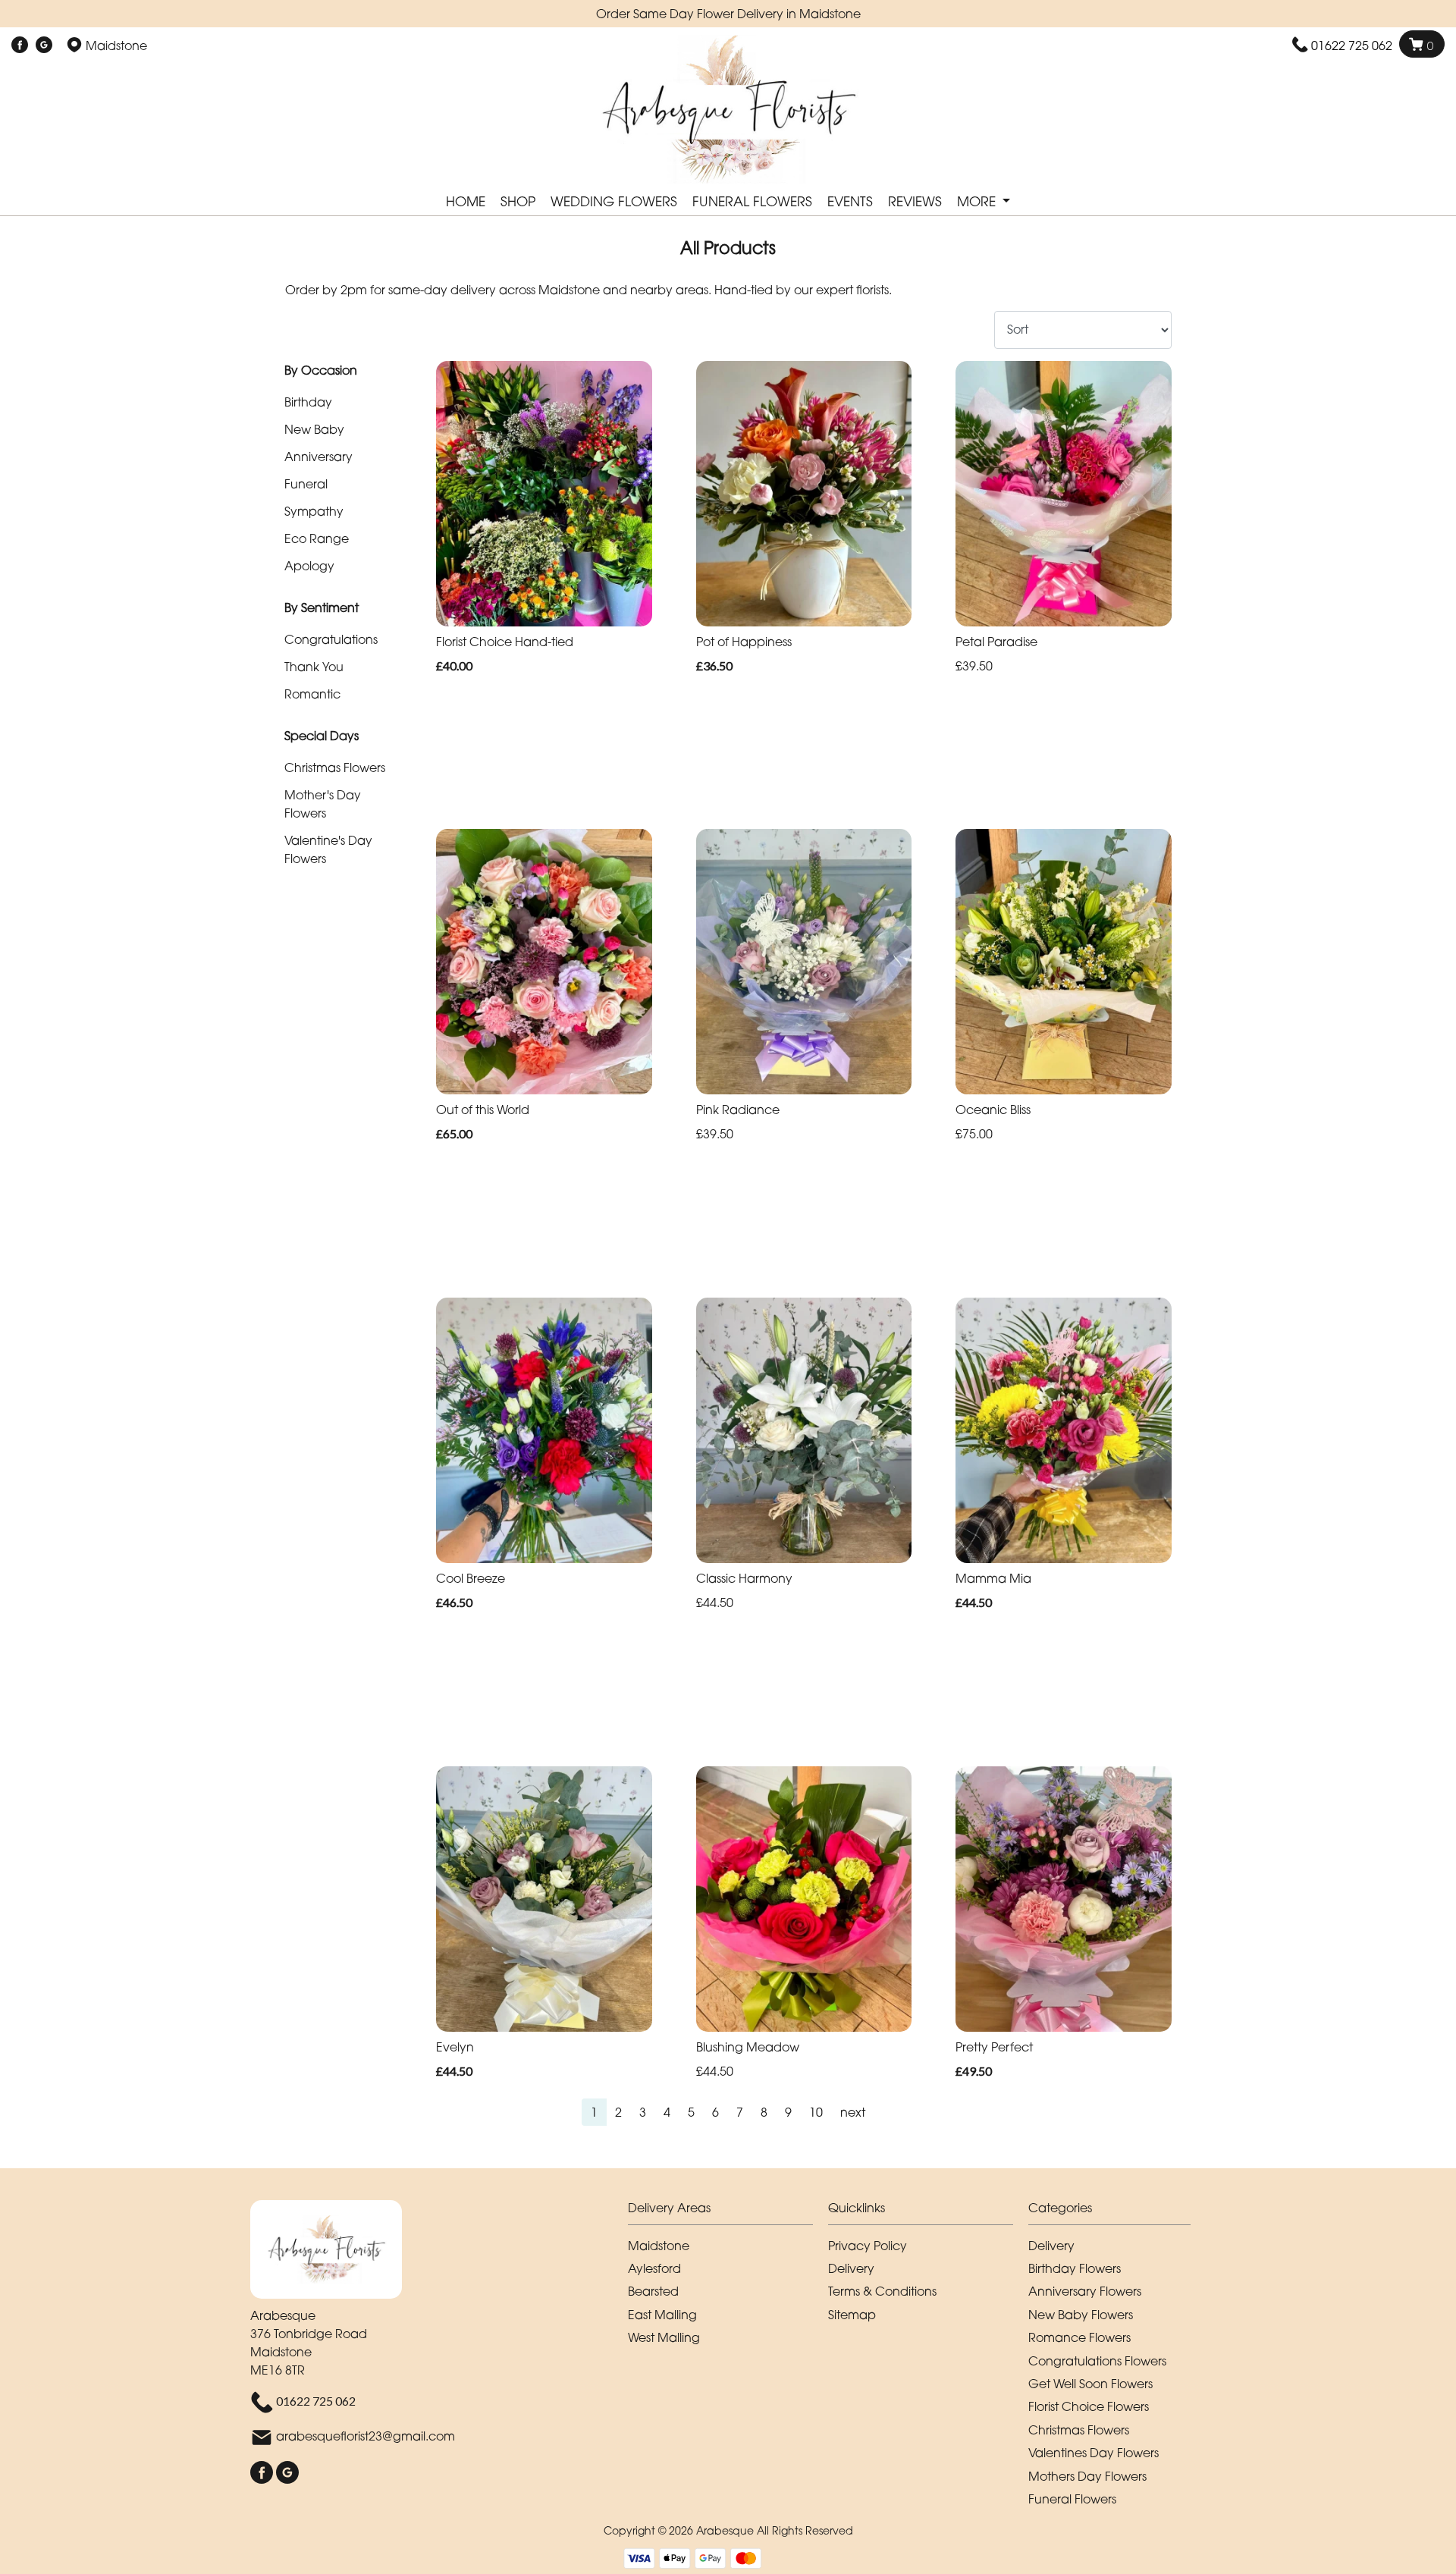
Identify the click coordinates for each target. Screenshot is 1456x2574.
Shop (518, 201)
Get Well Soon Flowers (1090, 2384)
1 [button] (594, 2112)
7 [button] (740, 2112)
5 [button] (691, 2112)
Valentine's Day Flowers (328, 849)
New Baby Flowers (1081, 2315)
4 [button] (667, 2112)
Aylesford (654, 2268)
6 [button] (715, 2112)
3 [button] (643, 2112)
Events (850, 201)
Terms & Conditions (882, 2291)
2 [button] (618, 2112)
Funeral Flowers (752, 201)
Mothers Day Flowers (1087, 2476)
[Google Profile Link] (44, 46)
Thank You (314, 667)
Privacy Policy (868, 2246)
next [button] (853, 2112)
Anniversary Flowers (1085, 2291)
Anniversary (318, 457)
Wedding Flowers (614, 201)
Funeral (306, 484)
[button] (728, 2212)
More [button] (978, 201)
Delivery (851, 2268)
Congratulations (331, 639)
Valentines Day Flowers (1094, 2453)
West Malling (664, 2337)
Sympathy (314, 511)
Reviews (915, 201)
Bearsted (653, 2291)
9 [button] (788, 2112)
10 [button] (816, 2112)
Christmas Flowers (335, 767)
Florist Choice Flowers (1089, 2406)
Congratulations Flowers (1097, 2361)
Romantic (312, 694)
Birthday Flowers (1075, 2268)
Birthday (308, 402)
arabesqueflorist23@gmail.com (366, 2436)
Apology (309, 566)
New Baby (314, 429)
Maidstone (659, 2246)
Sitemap (852, 2315)
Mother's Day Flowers (323, 804)
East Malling (662, 2315)
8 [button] (764, 2112)
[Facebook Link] (20, 46)
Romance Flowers (1079, 2337)
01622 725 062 (1352, 46)
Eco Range (317, 538)
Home (466, 201)
